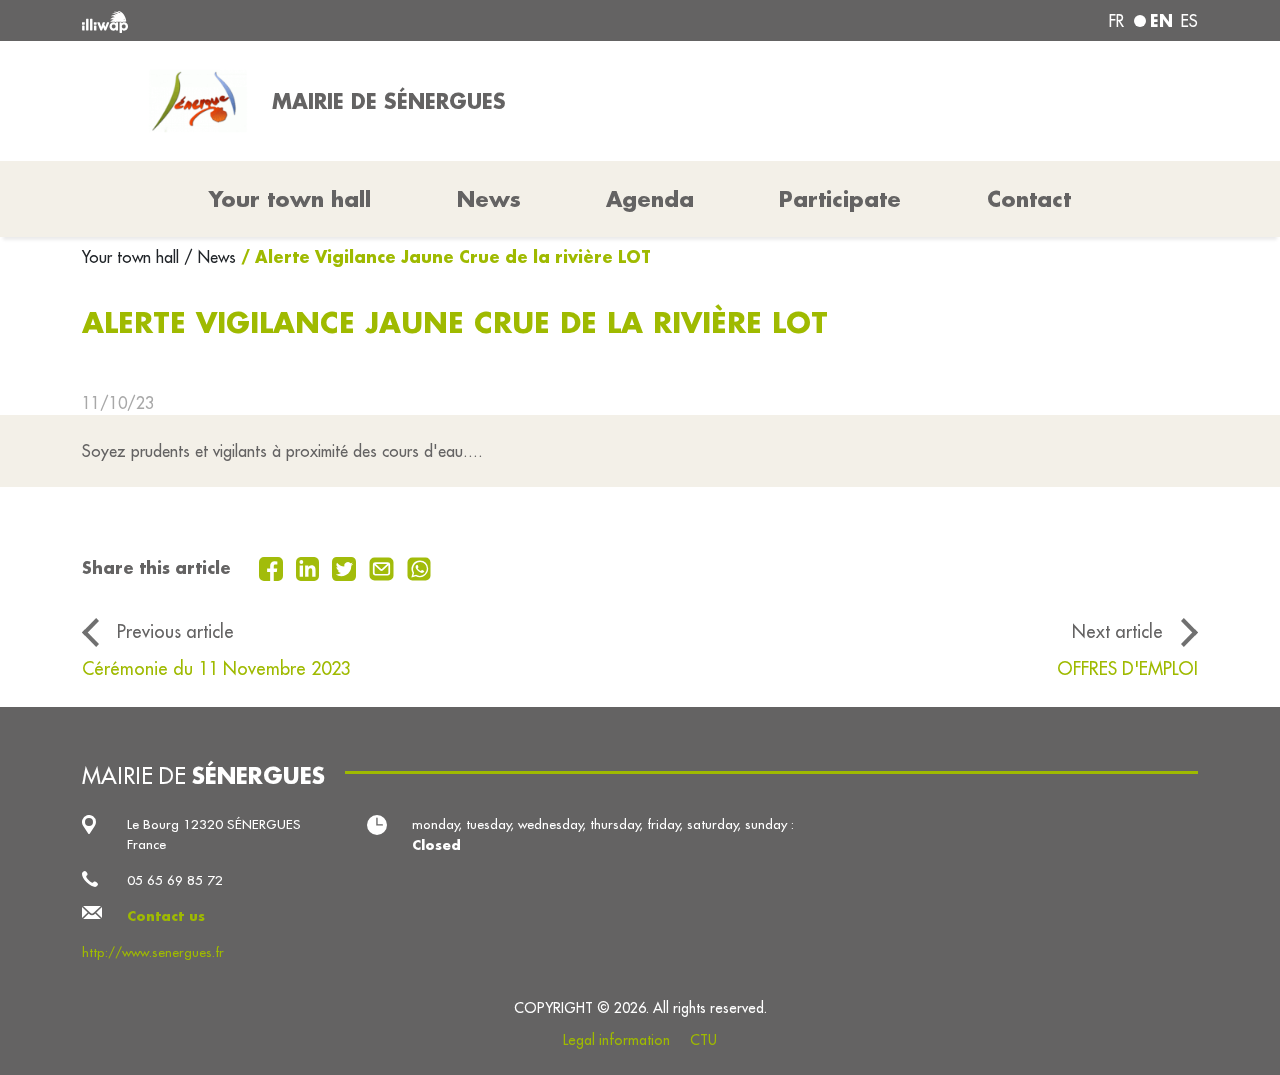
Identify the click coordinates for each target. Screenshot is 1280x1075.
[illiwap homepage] (307, 20)
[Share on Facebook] (273, 567)
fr (1116, 21)
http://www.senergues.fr (153, 952)
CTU (703, 1040)
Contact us (166, 915)
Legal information (616, 1040)
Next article (1117, 631)
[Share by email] (384, 567)
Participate (840, 199)
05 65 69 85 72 (175, 880)
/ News (210, 257)
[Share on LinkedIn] (310, 567)
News (489, 199)
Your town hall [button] (290, 199)
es (1189, 21)
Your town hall (133, 257)
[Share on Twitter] (346, 567)
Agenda (650, 199)
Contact (1029, 199)
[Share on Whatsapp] (419, 567)
